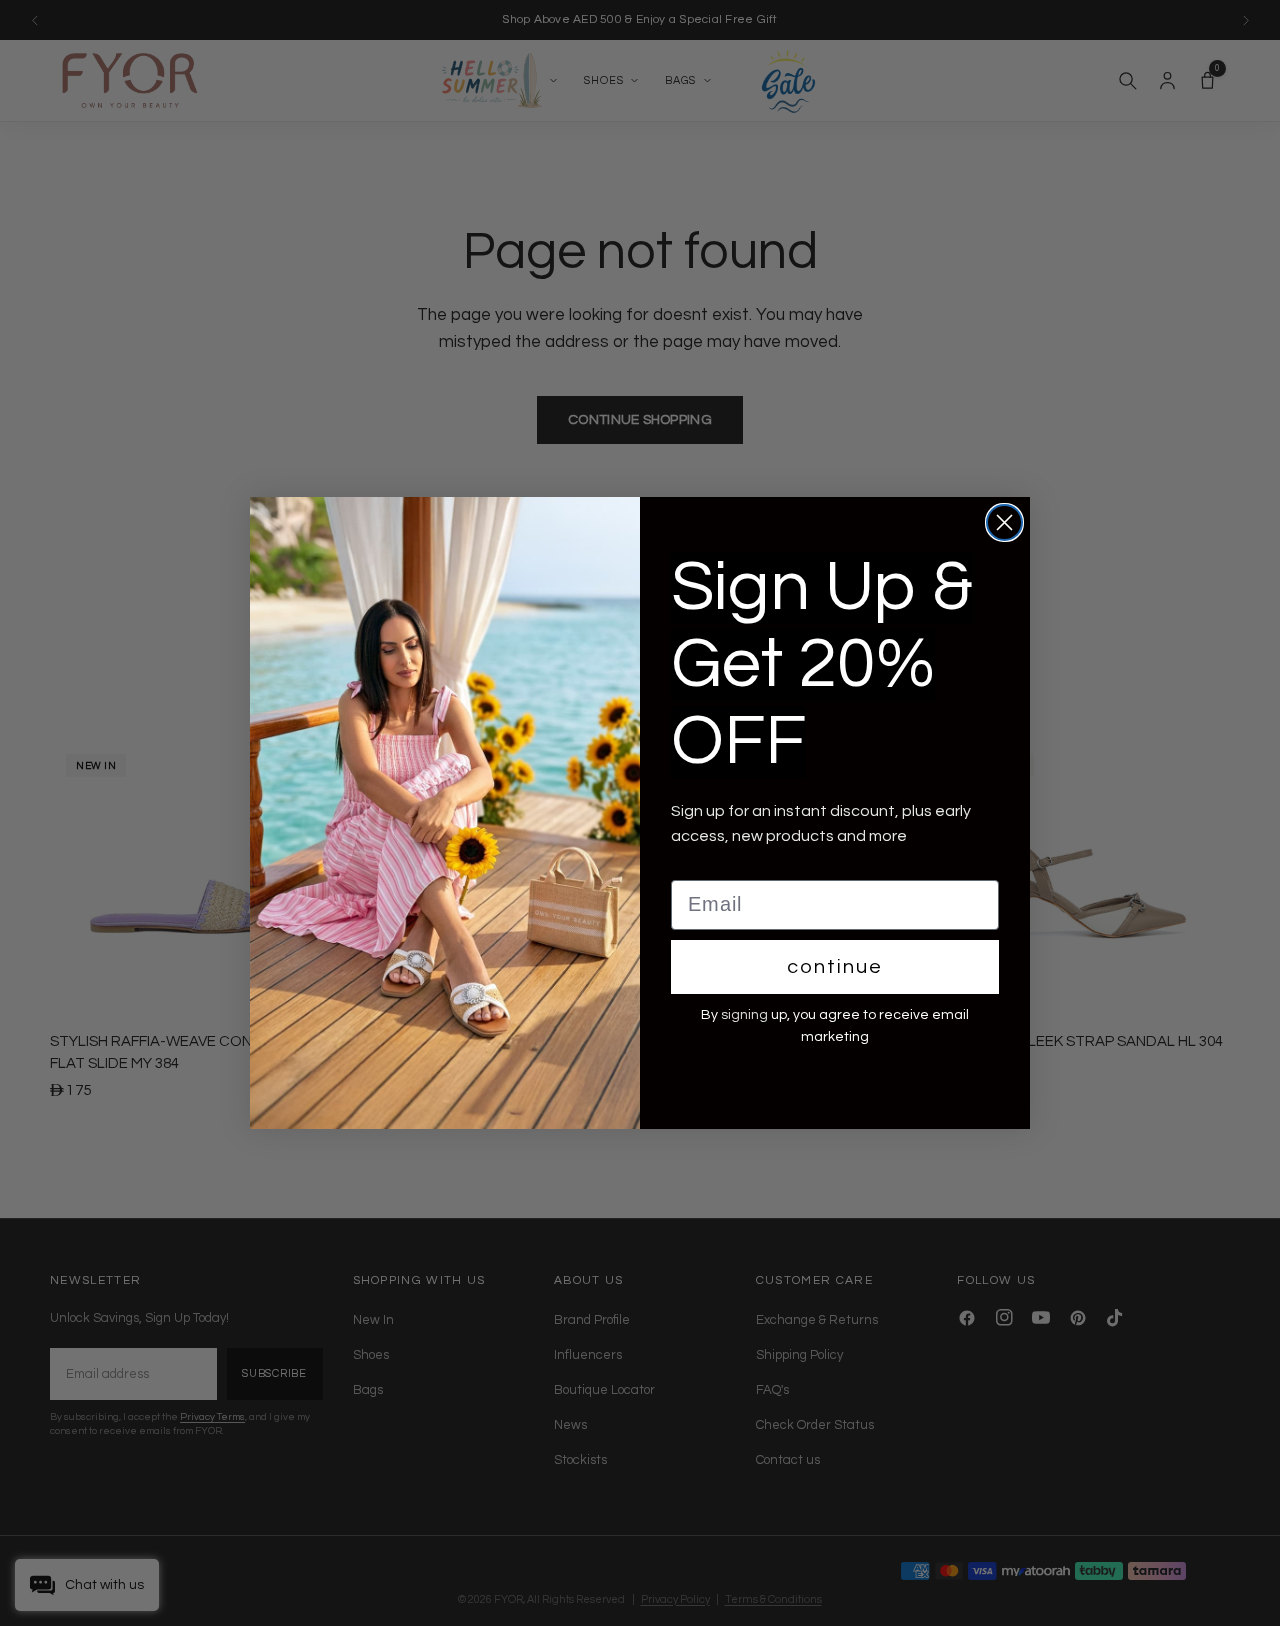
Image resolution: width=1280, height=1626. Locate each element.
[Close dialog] (1004, 522)
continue (835, 967)
